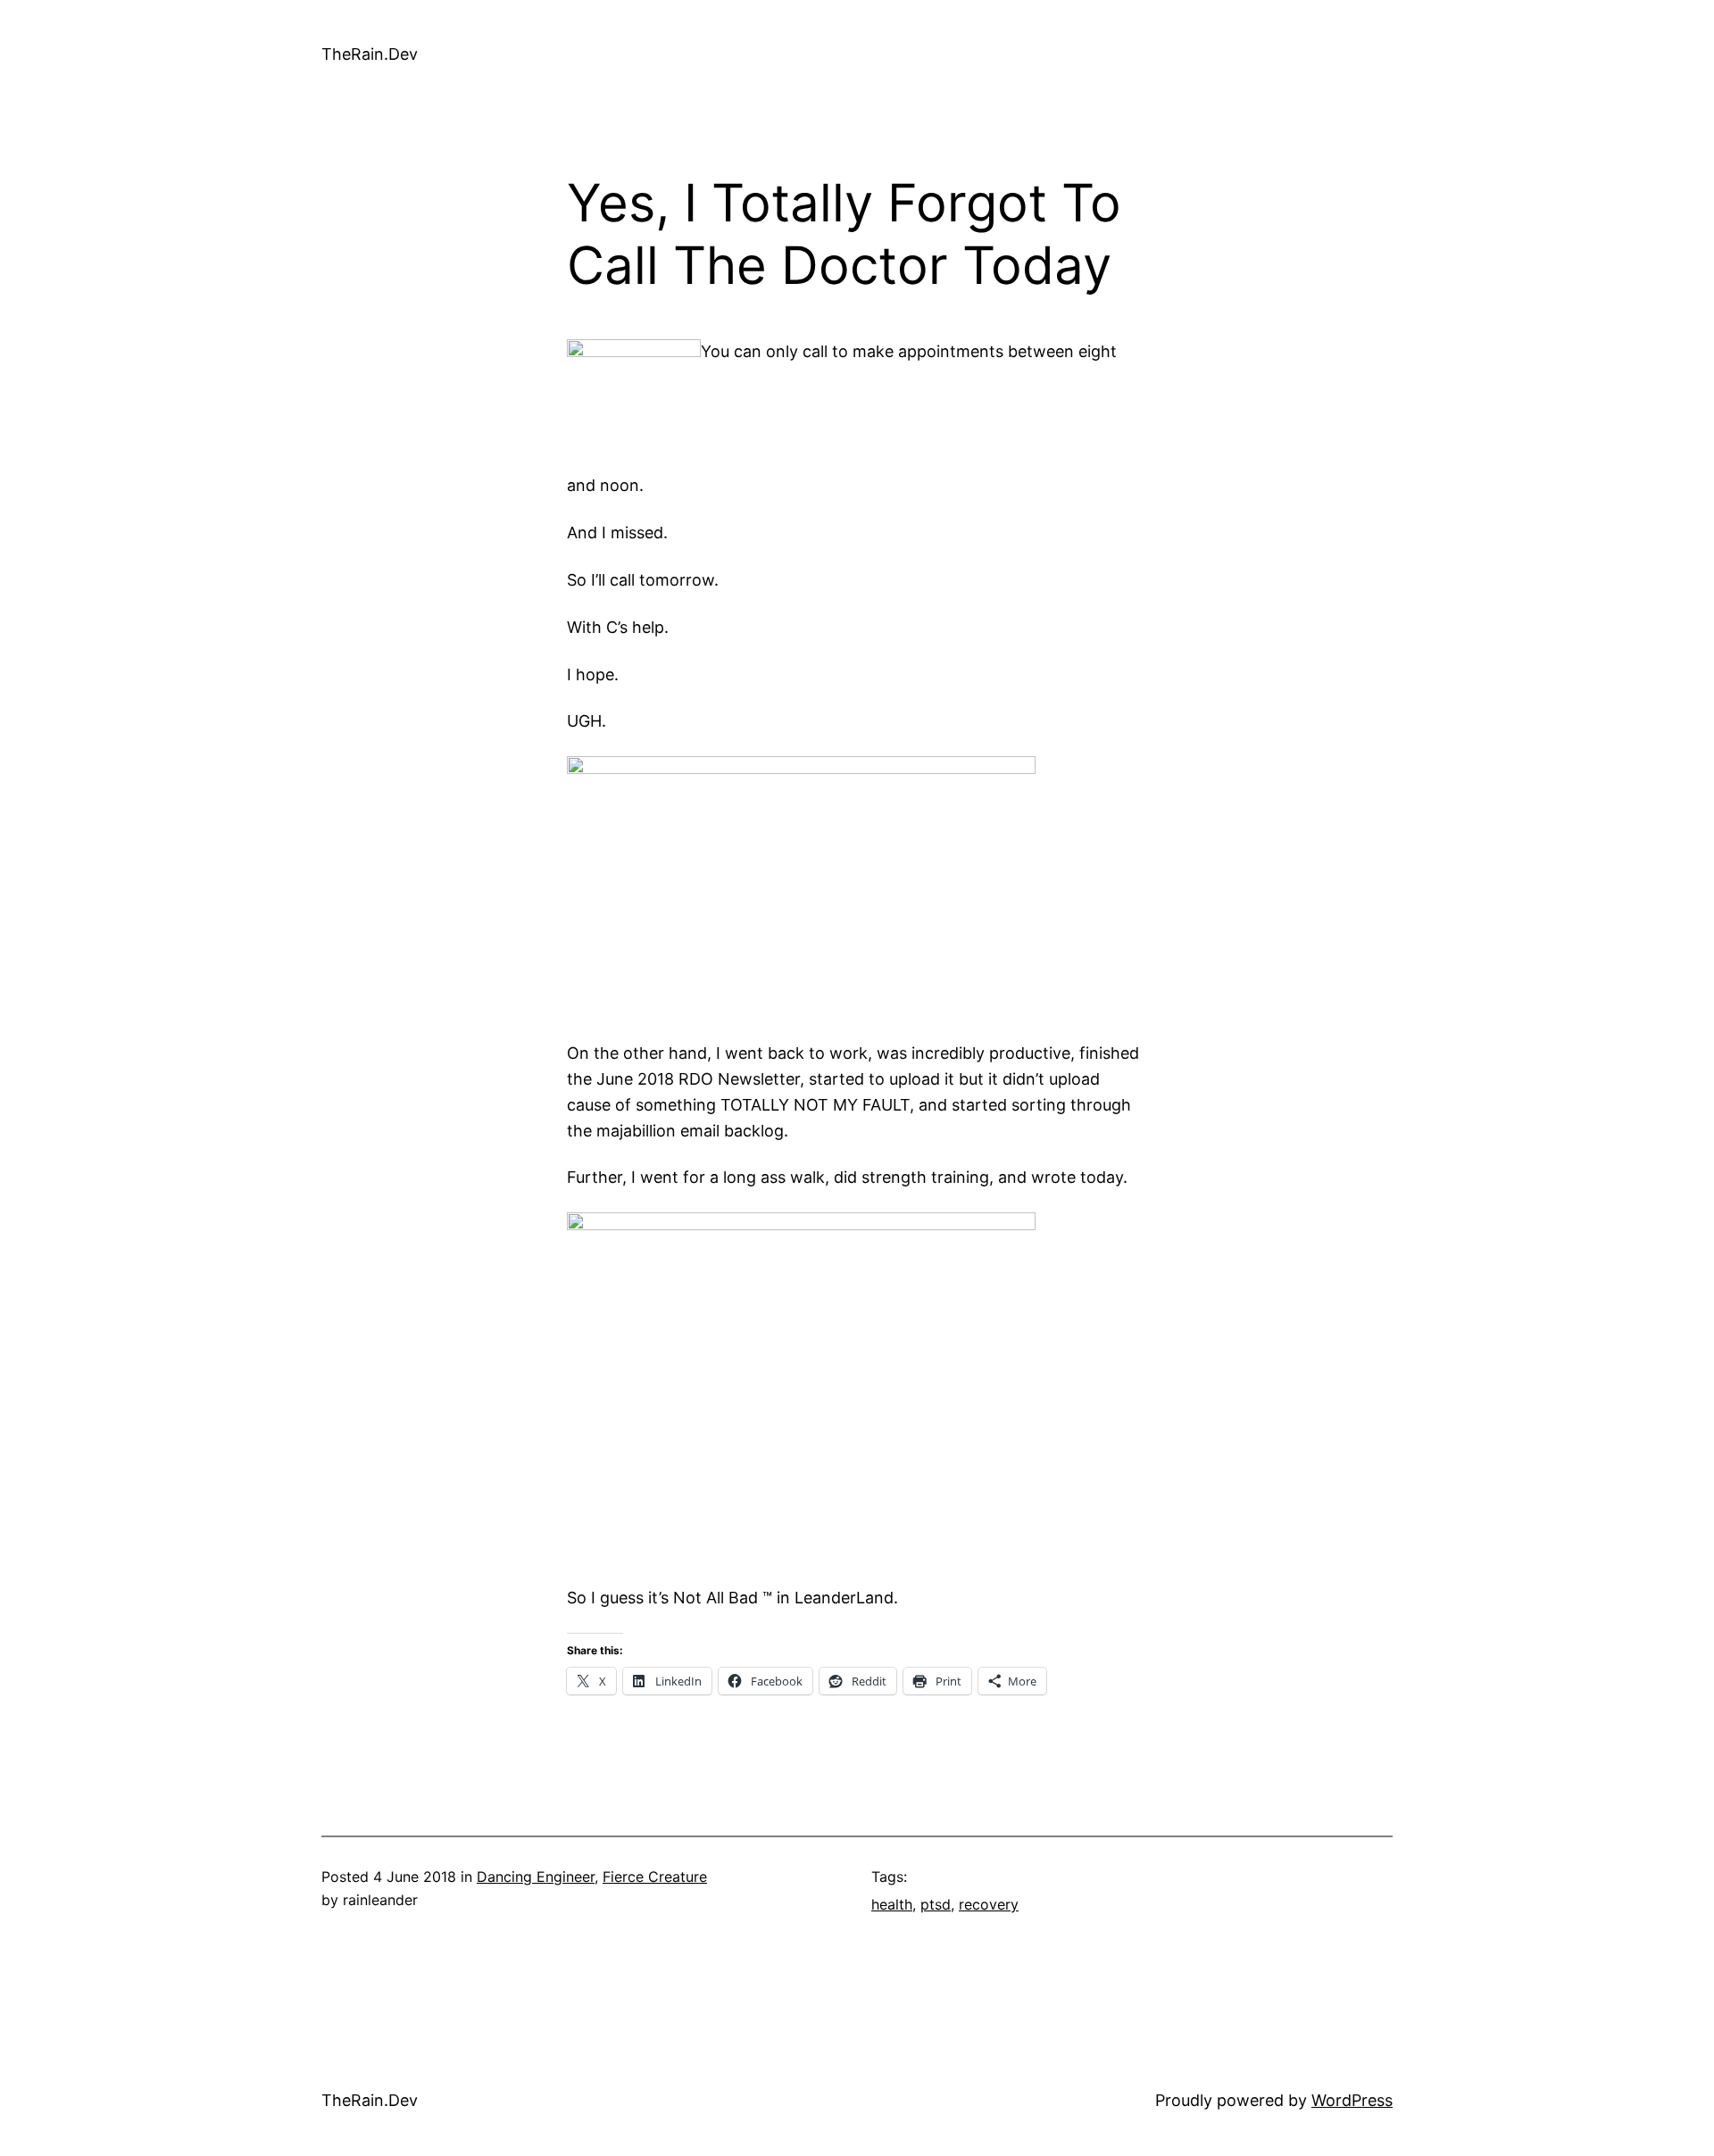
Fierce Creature (655, 1877)
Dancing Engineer (536, 1877)
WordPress (1352, 2100)
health (892, 1904)
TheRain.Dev (370, 54)
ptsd (936, 1904)
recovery (989, 1904)
